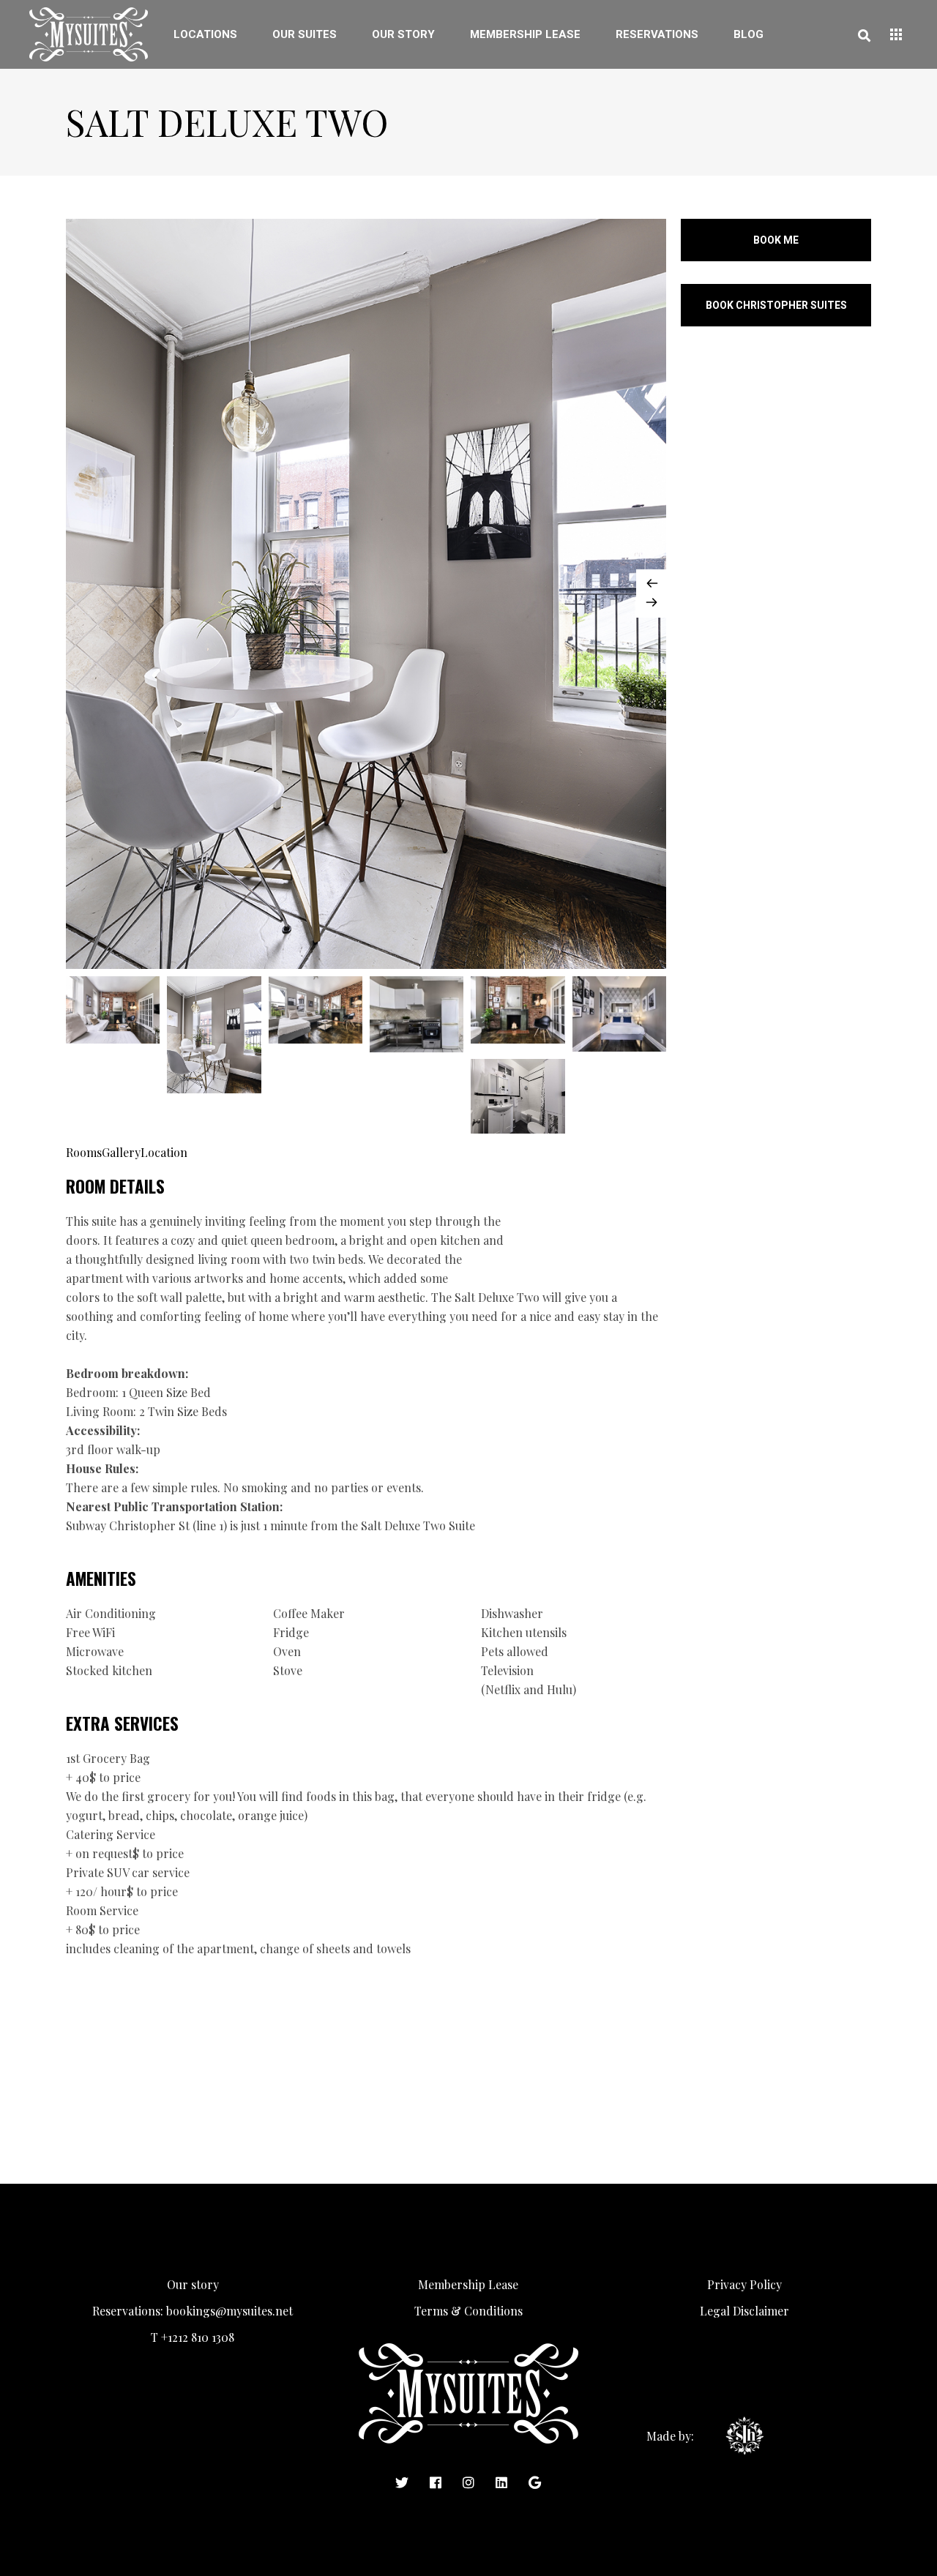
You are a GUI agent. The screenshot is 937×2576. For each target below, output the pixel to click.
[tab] (84, 1152)
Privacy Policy (744, 2284)
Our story (193, 2284)
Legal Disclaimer (744, 2311)
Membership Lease (468, 2284)
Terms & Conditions (468, 2311)
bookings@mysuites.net (229, 2311)
